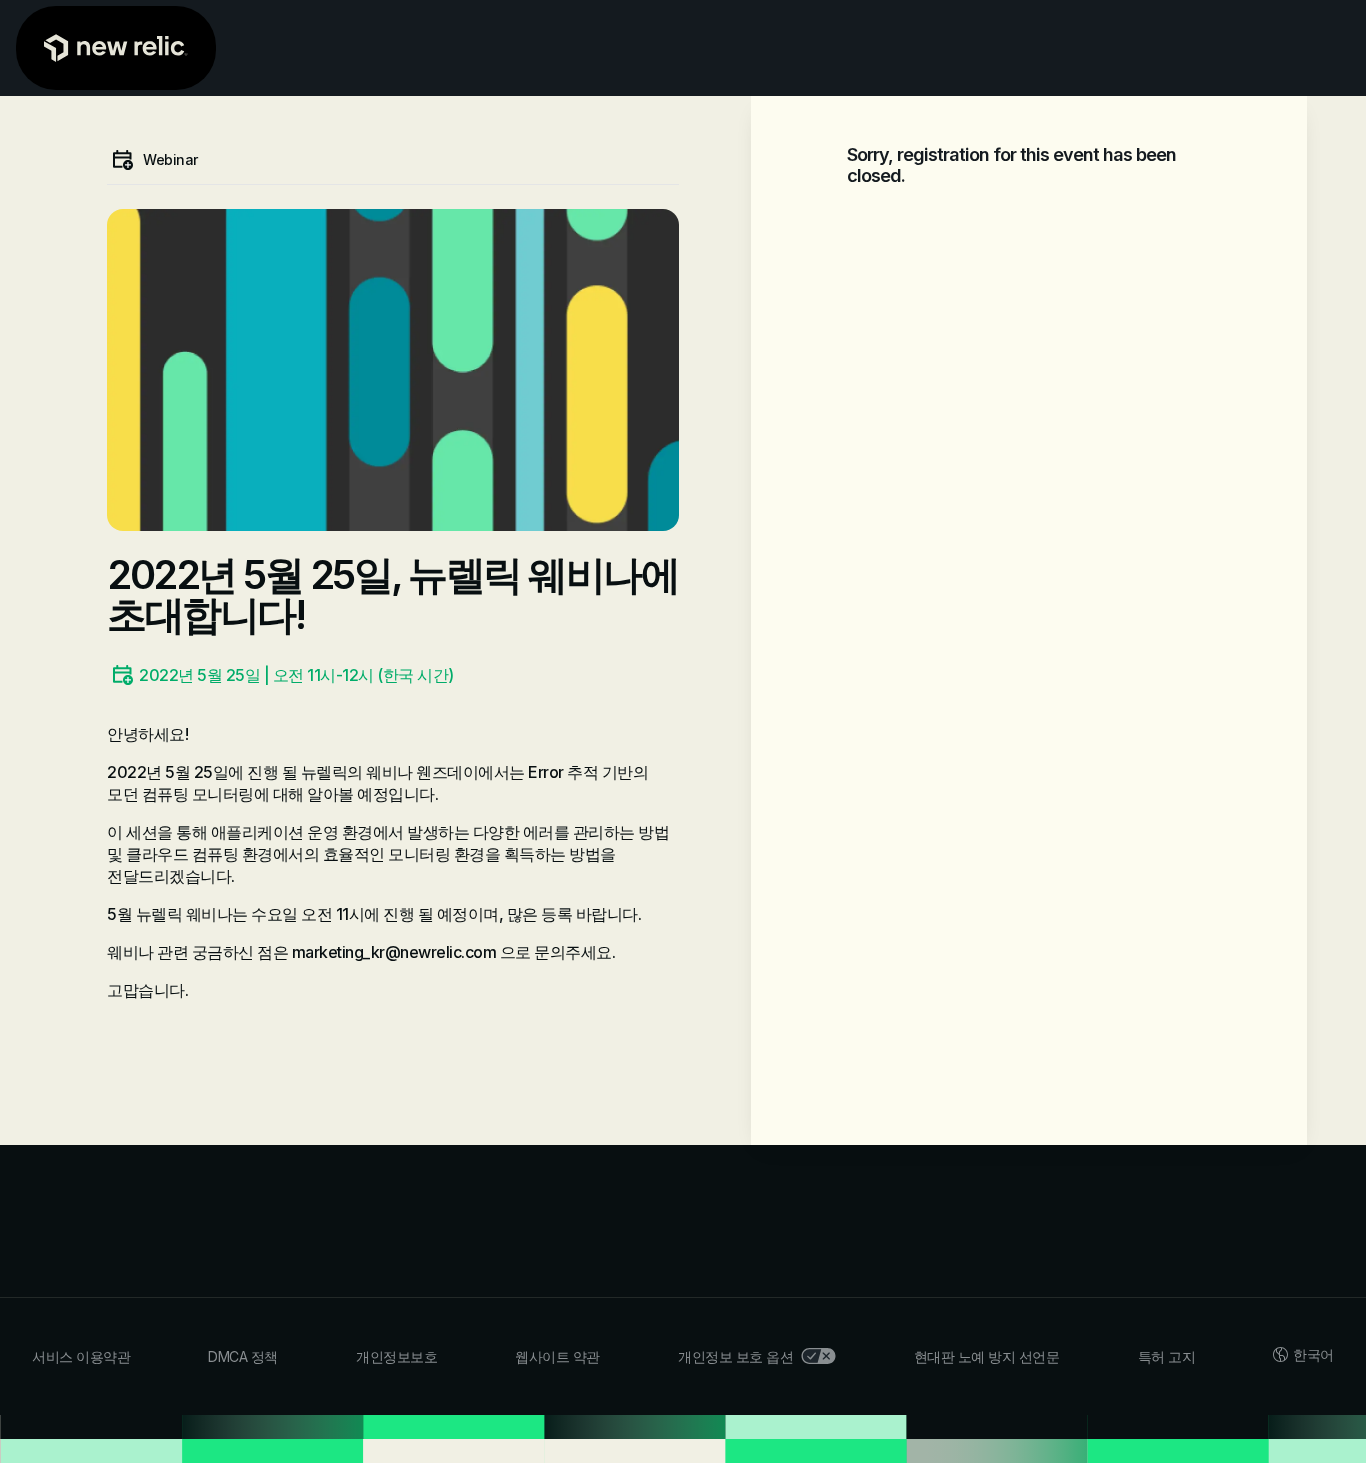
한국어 (1313, 1354)
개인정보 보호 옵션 (735, 1356)
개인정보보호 (396, 1356)
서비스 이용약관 (81, 1356)
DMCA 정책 (243, 1356)
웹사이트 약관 (557, 1356)
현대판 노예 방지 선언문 (987, 1356)
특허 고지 (1167, 1356)
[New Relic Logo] (116, 48)
